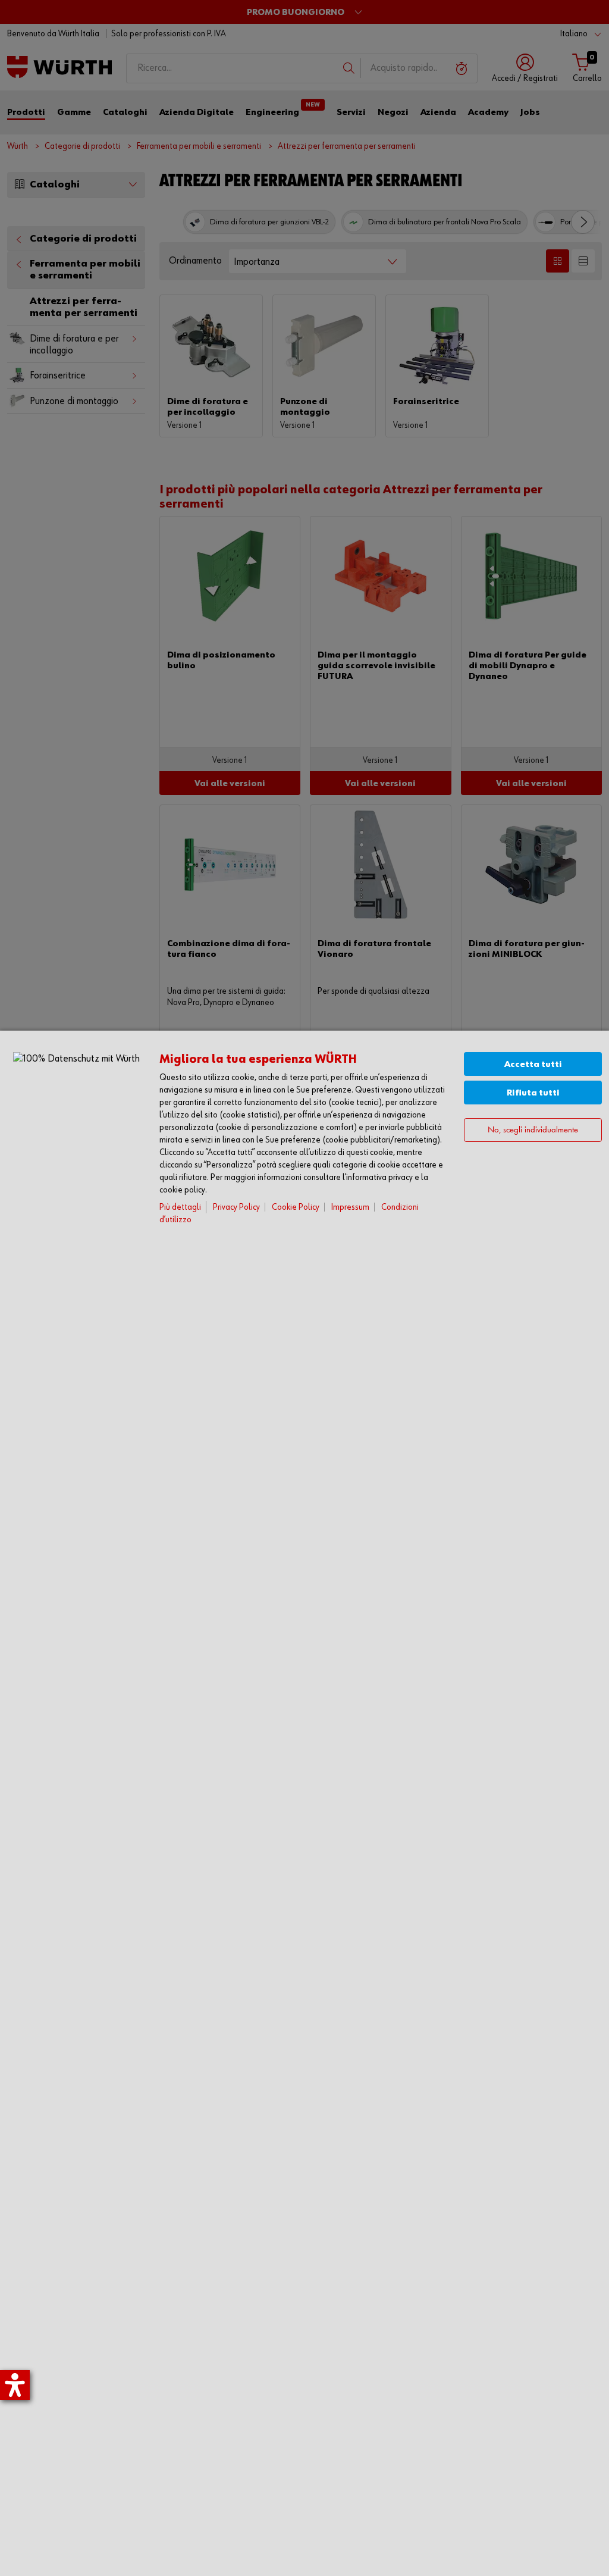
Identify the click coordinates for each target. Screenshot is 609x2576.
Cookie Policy (296, 1207)
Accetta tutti (533, 1064)
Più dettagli (180, 1207)
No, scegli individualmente (533, 1130)
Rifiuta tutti (533, 1093)
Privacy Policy (236, 1207)
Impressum (350, 1207)
